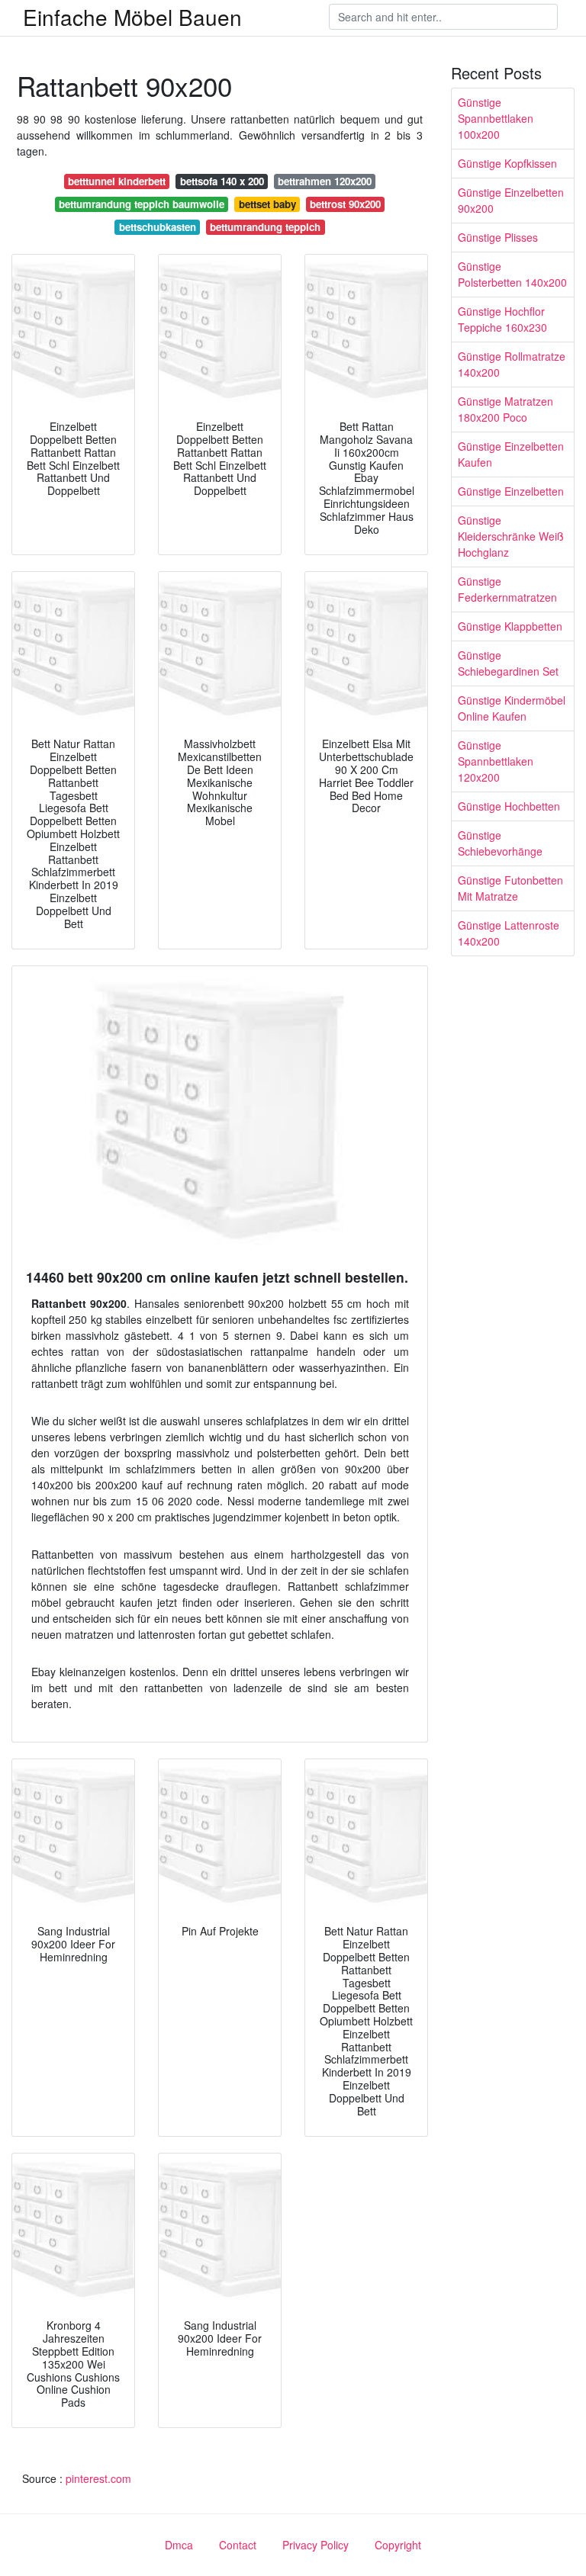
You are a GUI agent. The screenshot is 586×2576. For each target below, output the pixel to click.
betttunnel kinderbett (117, 181)
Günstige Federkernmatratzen (507, 589)
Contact (238, 2545)
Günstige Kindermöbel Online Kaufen (512, 708)
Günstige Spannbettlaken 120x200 (496, 761)
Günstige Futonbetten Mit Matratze (510, 888)
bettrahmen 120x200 (325, 181)
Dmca (179, 2545)
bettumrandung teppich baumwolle (142, 204)
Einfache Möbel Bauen (132, 17)
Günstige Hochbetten (509, 806)
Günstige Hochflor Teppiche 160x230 (502, 319)
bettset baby (267, 204)
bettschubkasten (158, 227)
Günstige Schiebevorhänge (500, 843)
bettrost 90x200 (345, 204)
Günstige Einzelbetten (511, 491)
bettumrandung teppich (265, 227)
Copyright (398, 2545)
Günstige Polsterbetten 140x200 (512, 274)
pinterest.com (98, 2478)
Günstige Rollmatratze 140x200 (512, 364)
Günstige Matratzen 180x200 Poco (506, 409)
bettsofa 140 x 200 (222, 181)
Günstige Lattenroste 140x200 (509, 933)
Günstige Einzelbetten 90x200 (511, 200)
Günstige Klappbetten (510, 626)
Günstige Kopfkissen (507, 163)
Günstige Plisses (498, 237)
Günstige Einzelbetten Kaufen (511, 454)
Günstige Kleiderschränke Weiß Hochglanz (511, 536)
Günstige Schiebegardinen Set (508, 663)
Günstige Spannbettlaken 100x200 (496, 118)
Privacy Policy (316, 2545)
